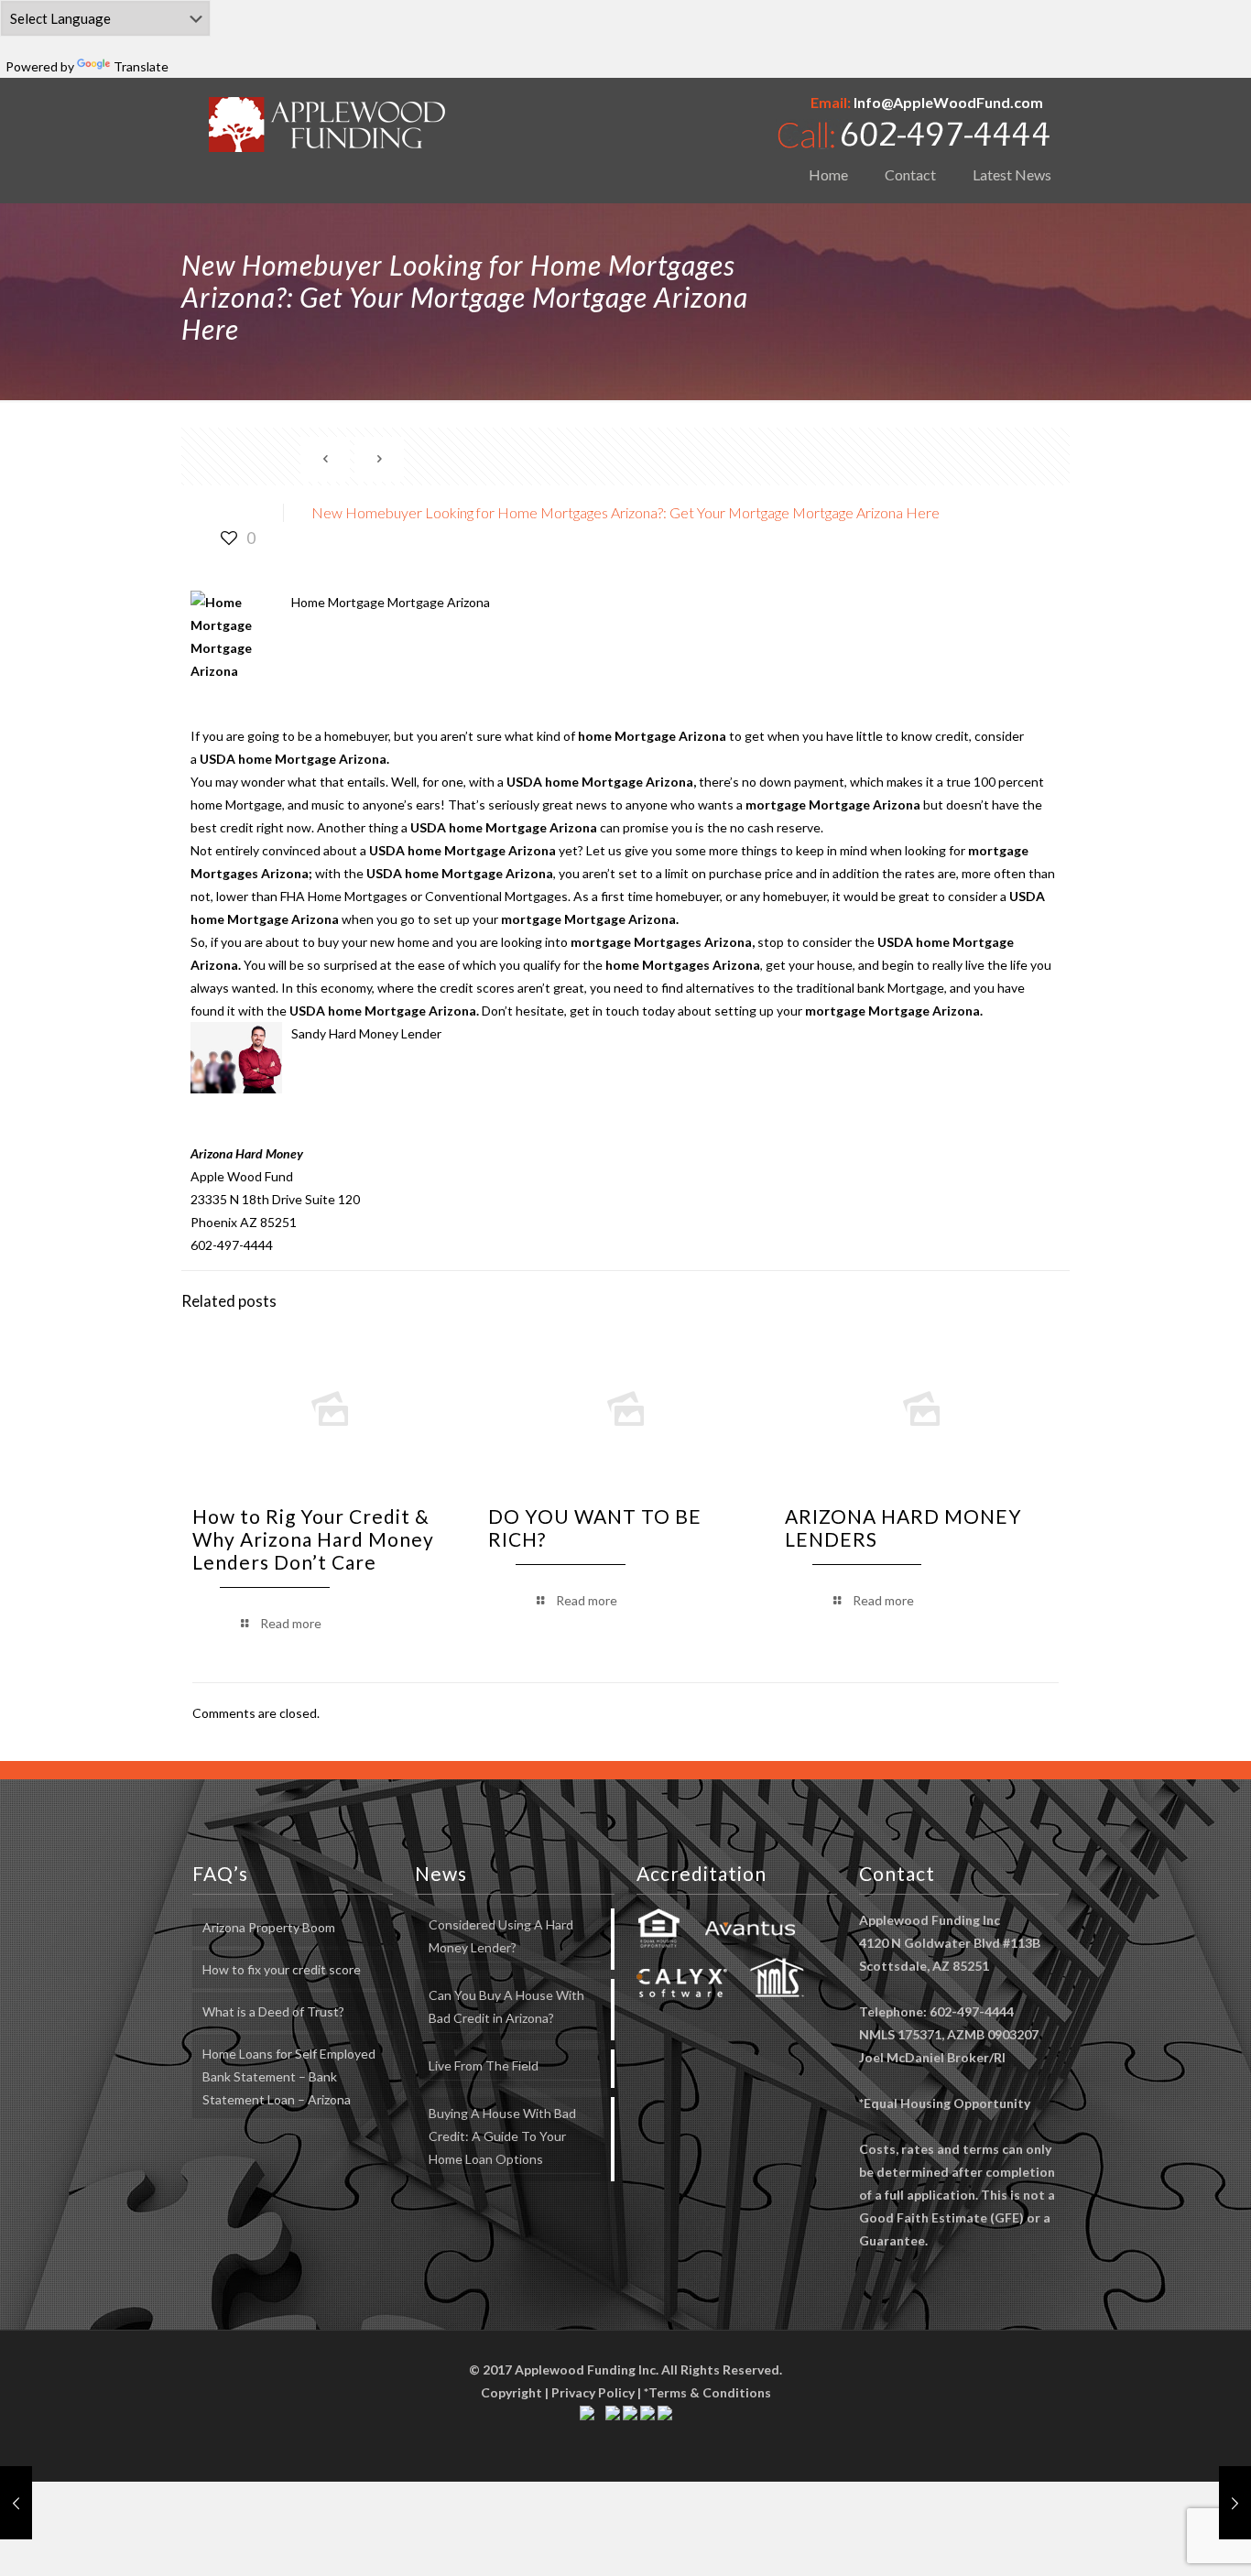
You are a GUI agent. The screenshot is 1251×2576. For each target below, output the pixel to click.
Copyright (511, 2392)
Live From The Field (484, 2065)
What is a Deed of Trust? (273, 2011)
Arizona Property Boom (269, 1927)
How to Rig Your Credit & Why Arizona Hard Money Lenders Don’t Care (313, 1539)
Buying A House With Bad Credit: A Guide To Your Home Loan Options (502, 2136)
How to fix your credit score (282, 1969)
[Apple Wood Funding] (327, 124)
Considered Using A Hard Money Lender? (501, 1936)
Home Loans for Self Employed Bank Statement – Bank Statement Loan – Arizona (289, 2076)
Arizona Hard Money (247, 1153)
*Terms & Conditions (707, 2392)
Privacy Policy (593, 2392)
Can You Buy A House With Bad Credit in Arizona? (506, 2006)
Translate (141, 66)
